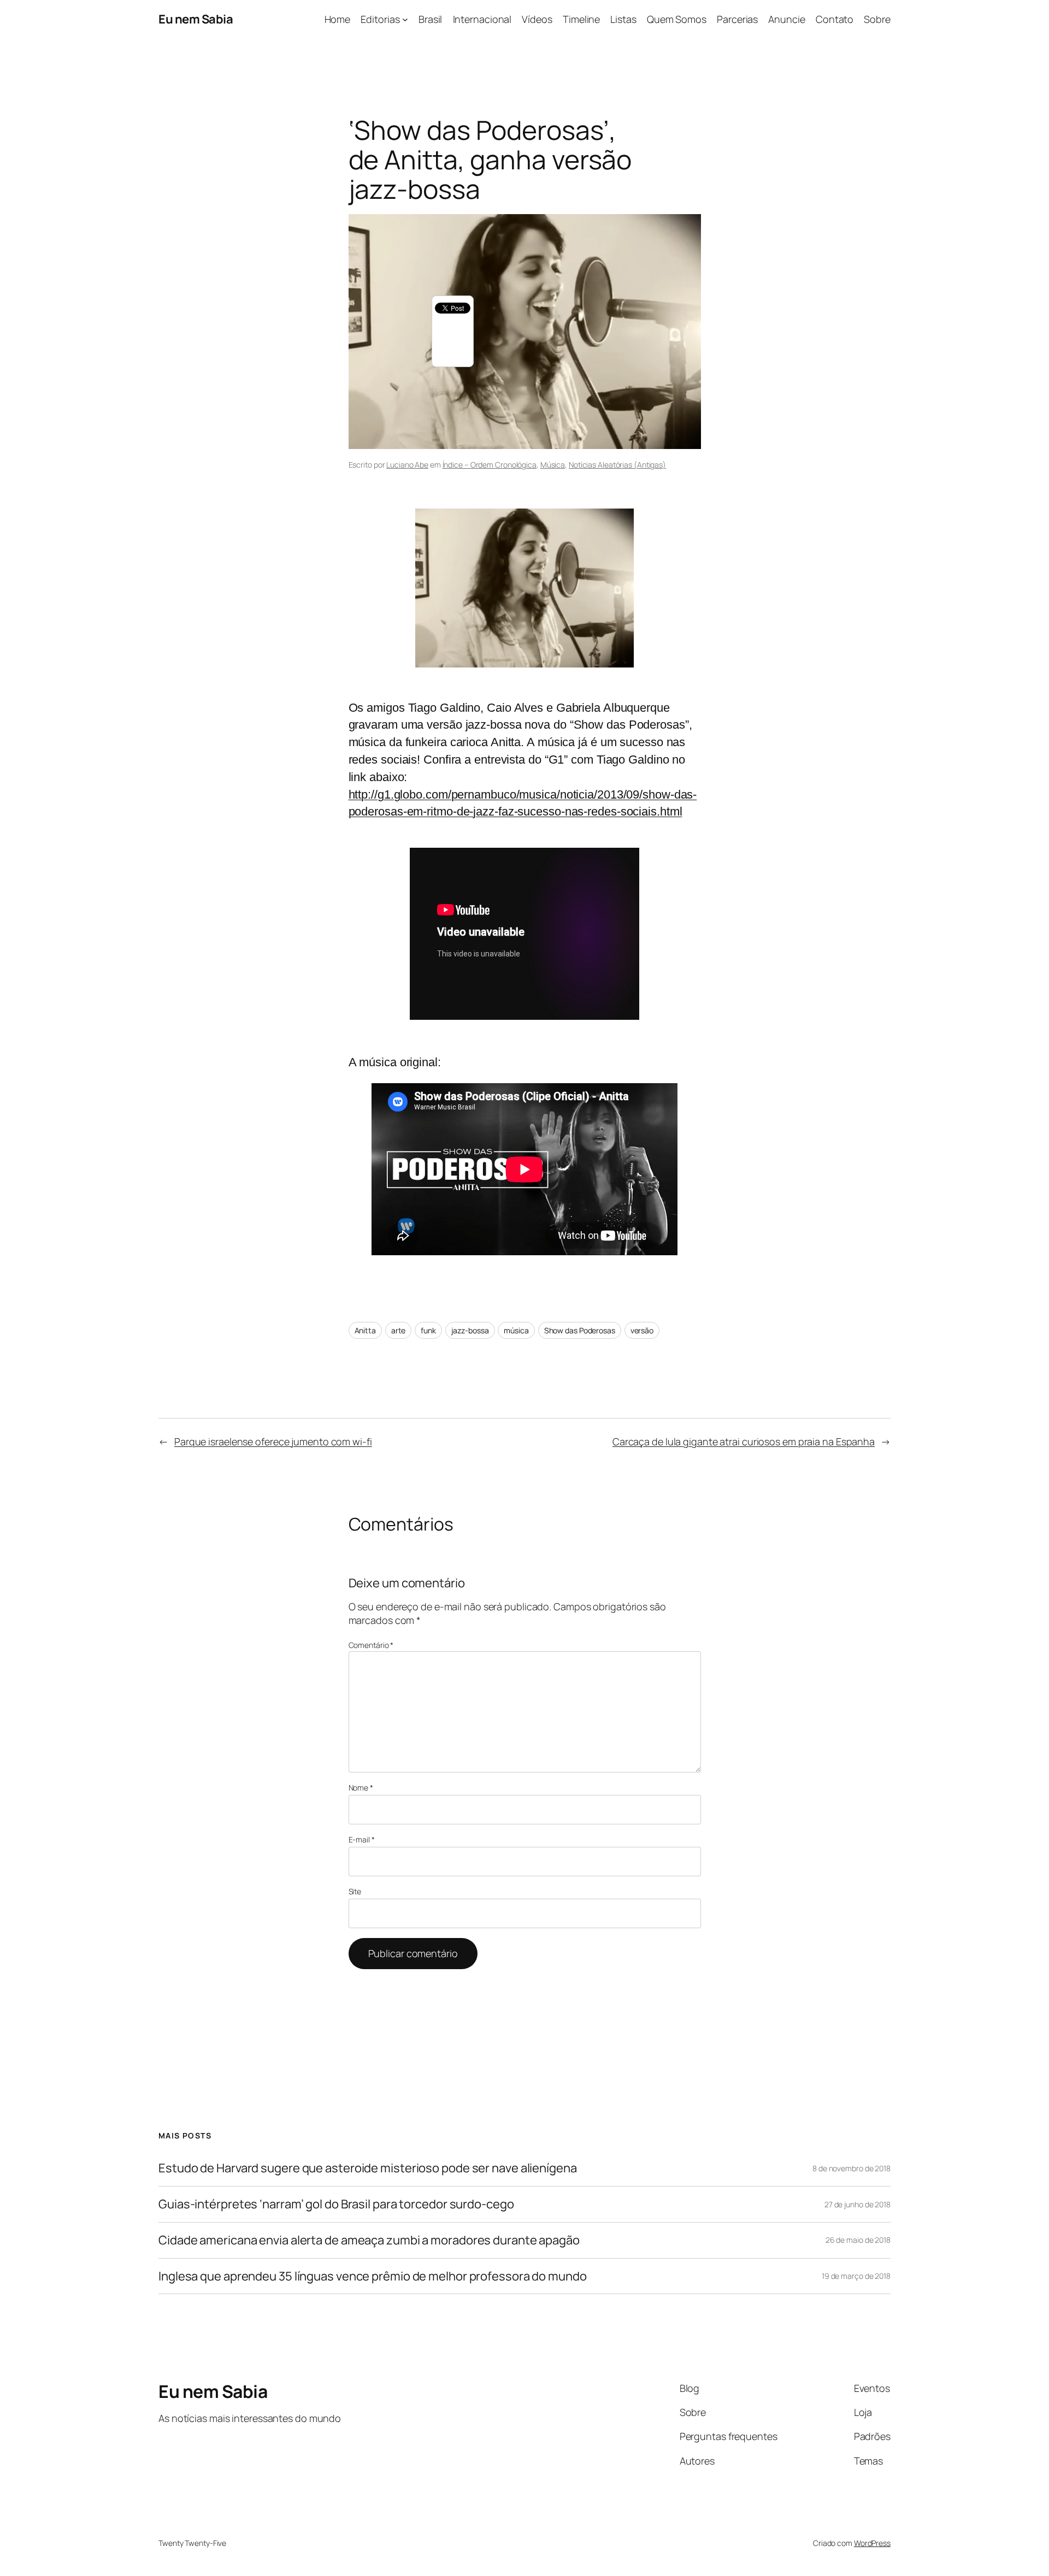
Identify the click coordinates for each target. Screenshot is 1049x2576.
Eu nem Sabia (196, 19)
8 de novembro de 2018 (851, 2168)
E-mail (362, 1839)
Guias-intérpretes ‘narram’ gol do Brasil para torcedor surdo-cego (336, 2204)
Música (553, 465)
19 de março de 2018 (856, 2276)
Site (355, 1891)
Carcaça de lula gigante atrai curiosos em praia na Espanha (744, 1441)
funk (428, 1330)
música (516, 1330)
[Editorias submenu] (405, 19)
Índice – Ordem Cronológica (490, 465)
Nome (361, 1788)
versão (642, 1330)
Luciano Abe (407, 465)
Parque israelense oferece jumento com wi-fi (273, 1441)
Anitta (365, 1330)
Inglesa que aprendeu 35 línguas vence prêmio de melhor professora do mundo (373, 2276)
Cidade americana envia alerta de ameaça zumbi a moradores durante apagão (369, 2240)
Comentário (371, 1645)
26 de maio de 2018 (858, 2240)
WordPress (872, 2543)
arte (399, 1330)
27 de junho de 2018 (858, 2204)
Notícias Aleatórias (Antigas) (617, 465)
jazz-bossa (470, 1330)
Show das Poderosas (580, 1330)
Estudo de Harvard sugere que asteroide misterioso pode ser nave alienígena (368, 2168)
